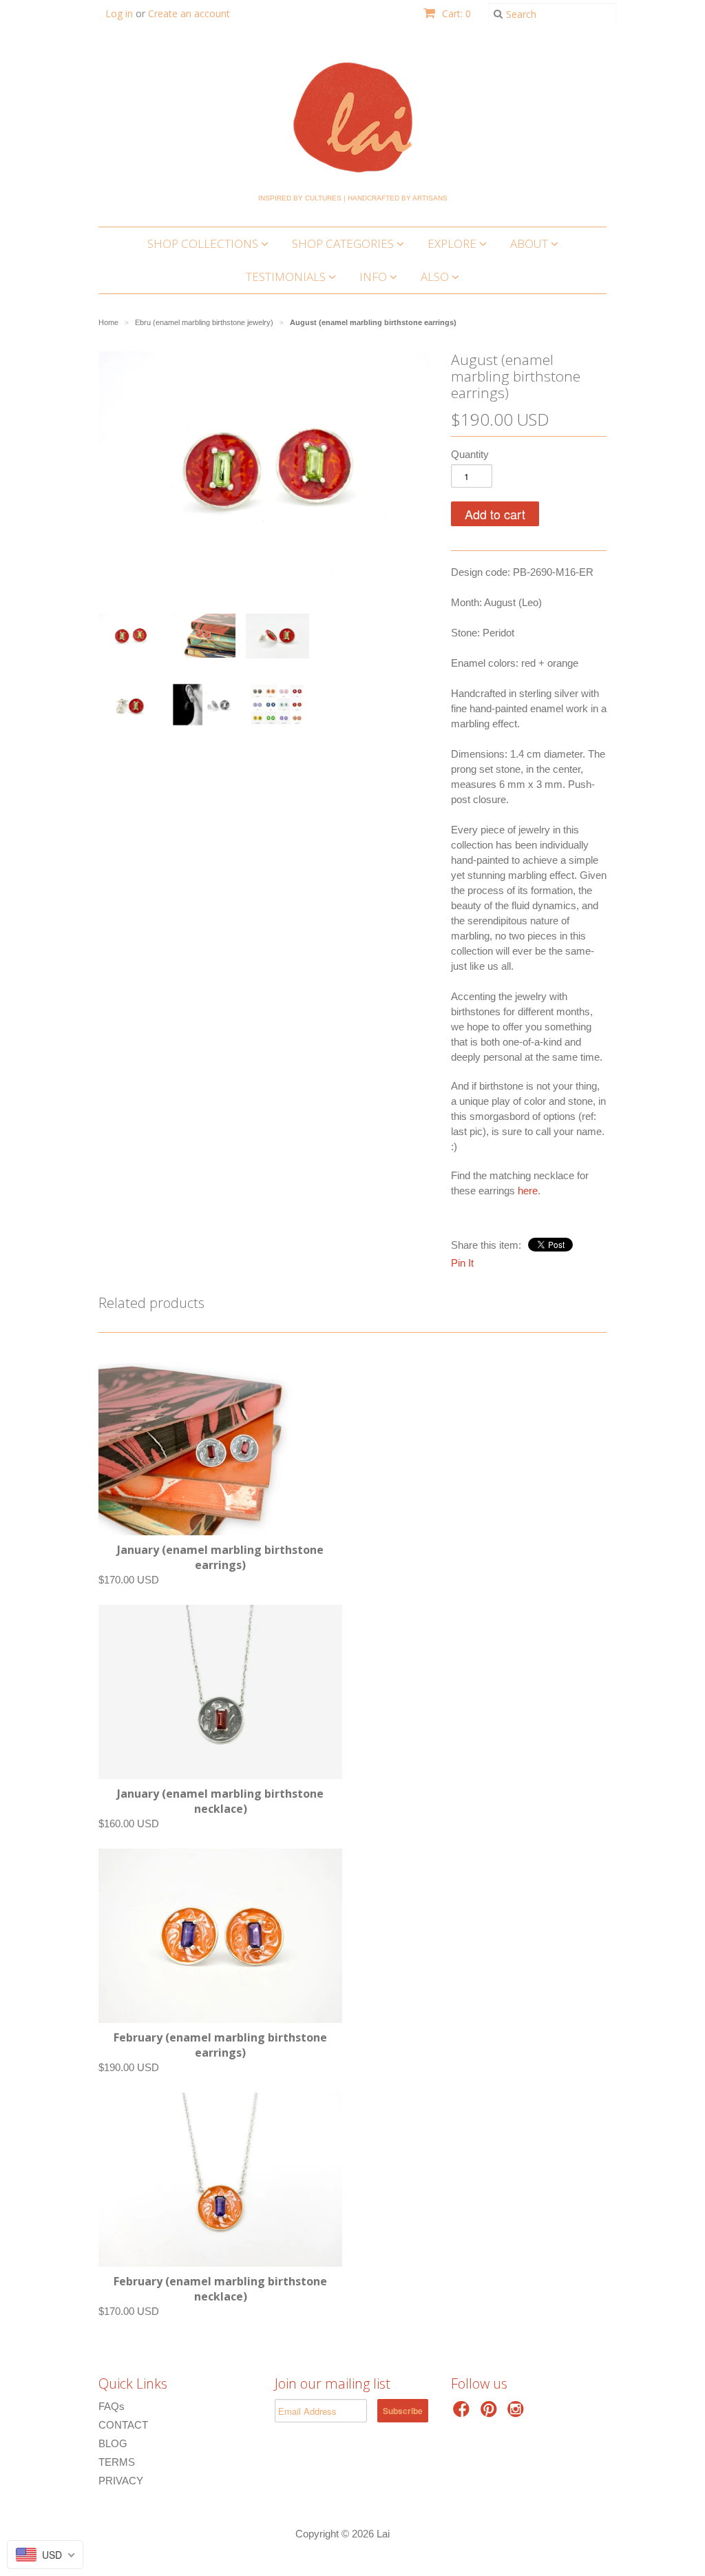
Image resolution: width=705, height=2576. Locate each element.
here (528, 1191)
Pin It (462, 1263)
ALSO (436, 277)
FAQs (112, 2406)
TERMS (117, 2462)
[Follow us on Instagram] (518, 2413)
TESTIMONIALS (287, 277)
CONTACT (123, 2425)
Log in (119, 13)
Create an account (189, 13)
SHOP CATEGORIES (344, 243)
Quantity (470, 454)
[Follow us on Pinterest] (491, 2413)
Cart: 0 (455, 13)
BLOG (113, 2443)
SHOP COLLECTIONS (204, 243)
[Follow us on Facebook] (463, 2413)
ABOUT (530, 243)
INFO (375, 277)
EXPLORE (453, 243)
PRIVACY (121, 2481)
